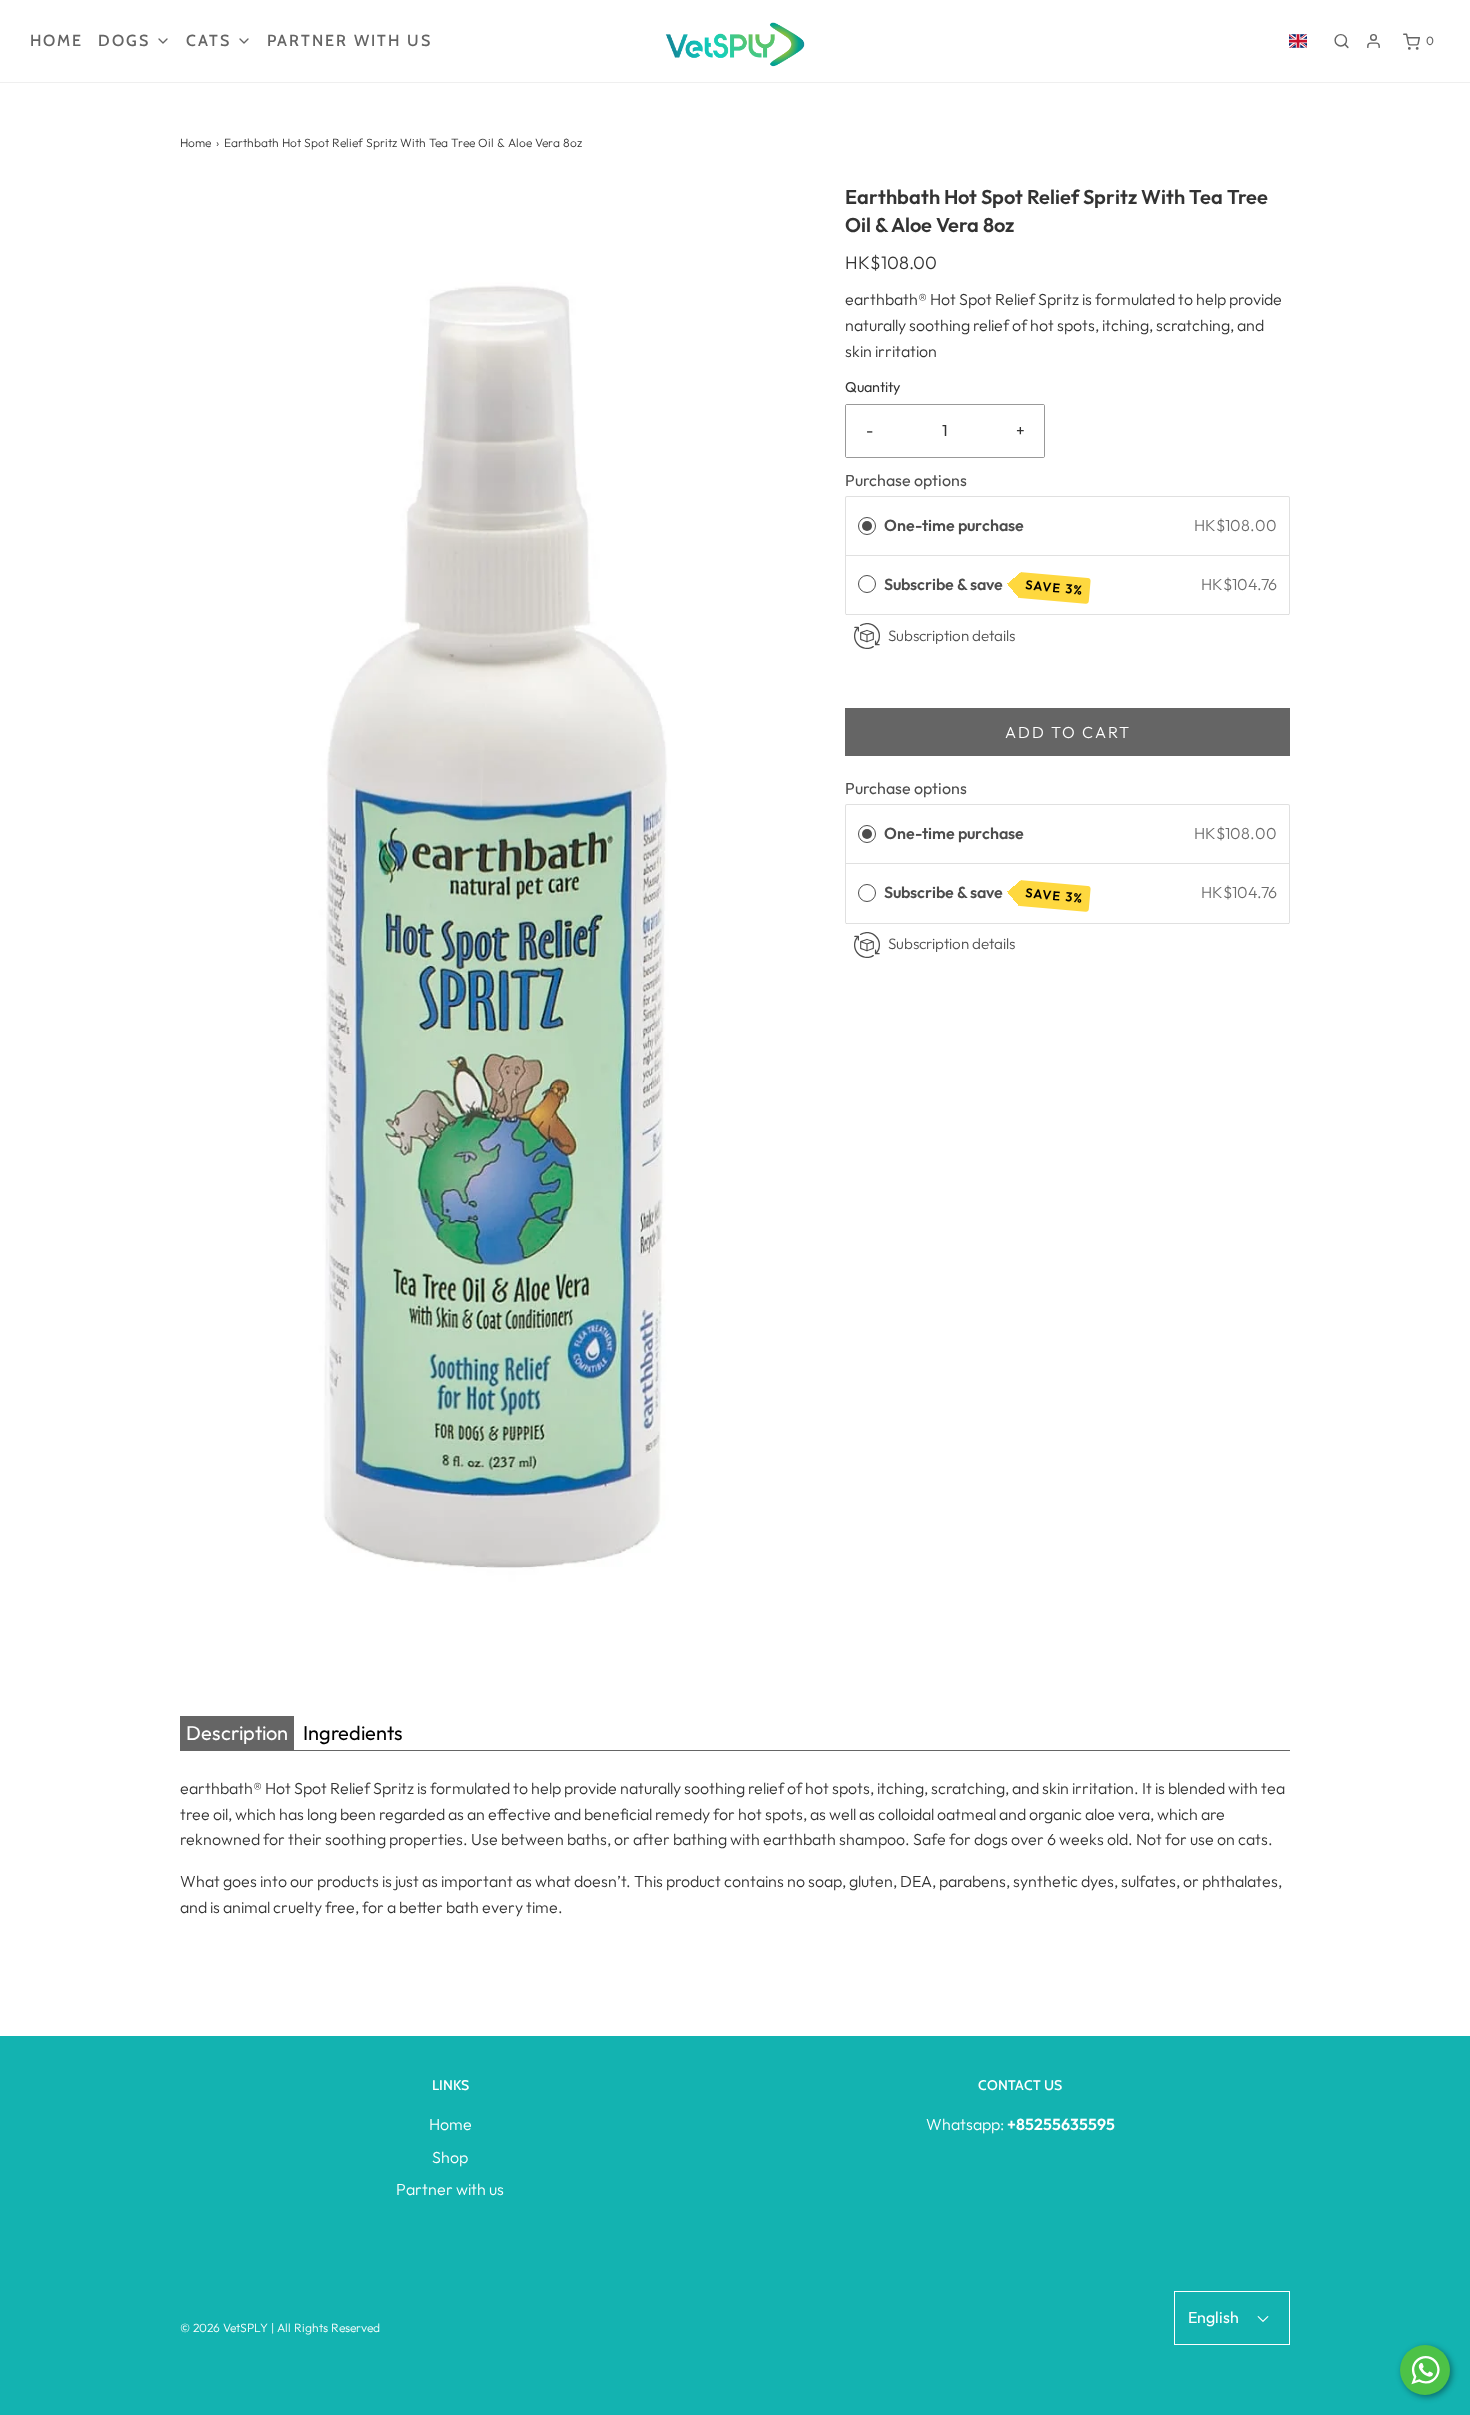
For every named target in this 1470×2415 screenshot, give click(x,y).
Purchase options (906, 480)
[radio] (867, 526)
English (1215, 2317)
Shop (450, 2157)
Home (56, 40)
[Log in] (1373, 41)
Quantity (872, 387)
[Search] (1341, 41)
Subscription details (951, 635)
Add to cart (1068, 732)
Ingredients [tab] (353, 1732)
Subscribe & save (984, 585)
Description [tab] (237, 1732)
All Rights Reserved (328, 2327)
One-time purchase (954, 525)
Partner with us (349, 40)
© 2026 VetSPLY (224, 2327)
